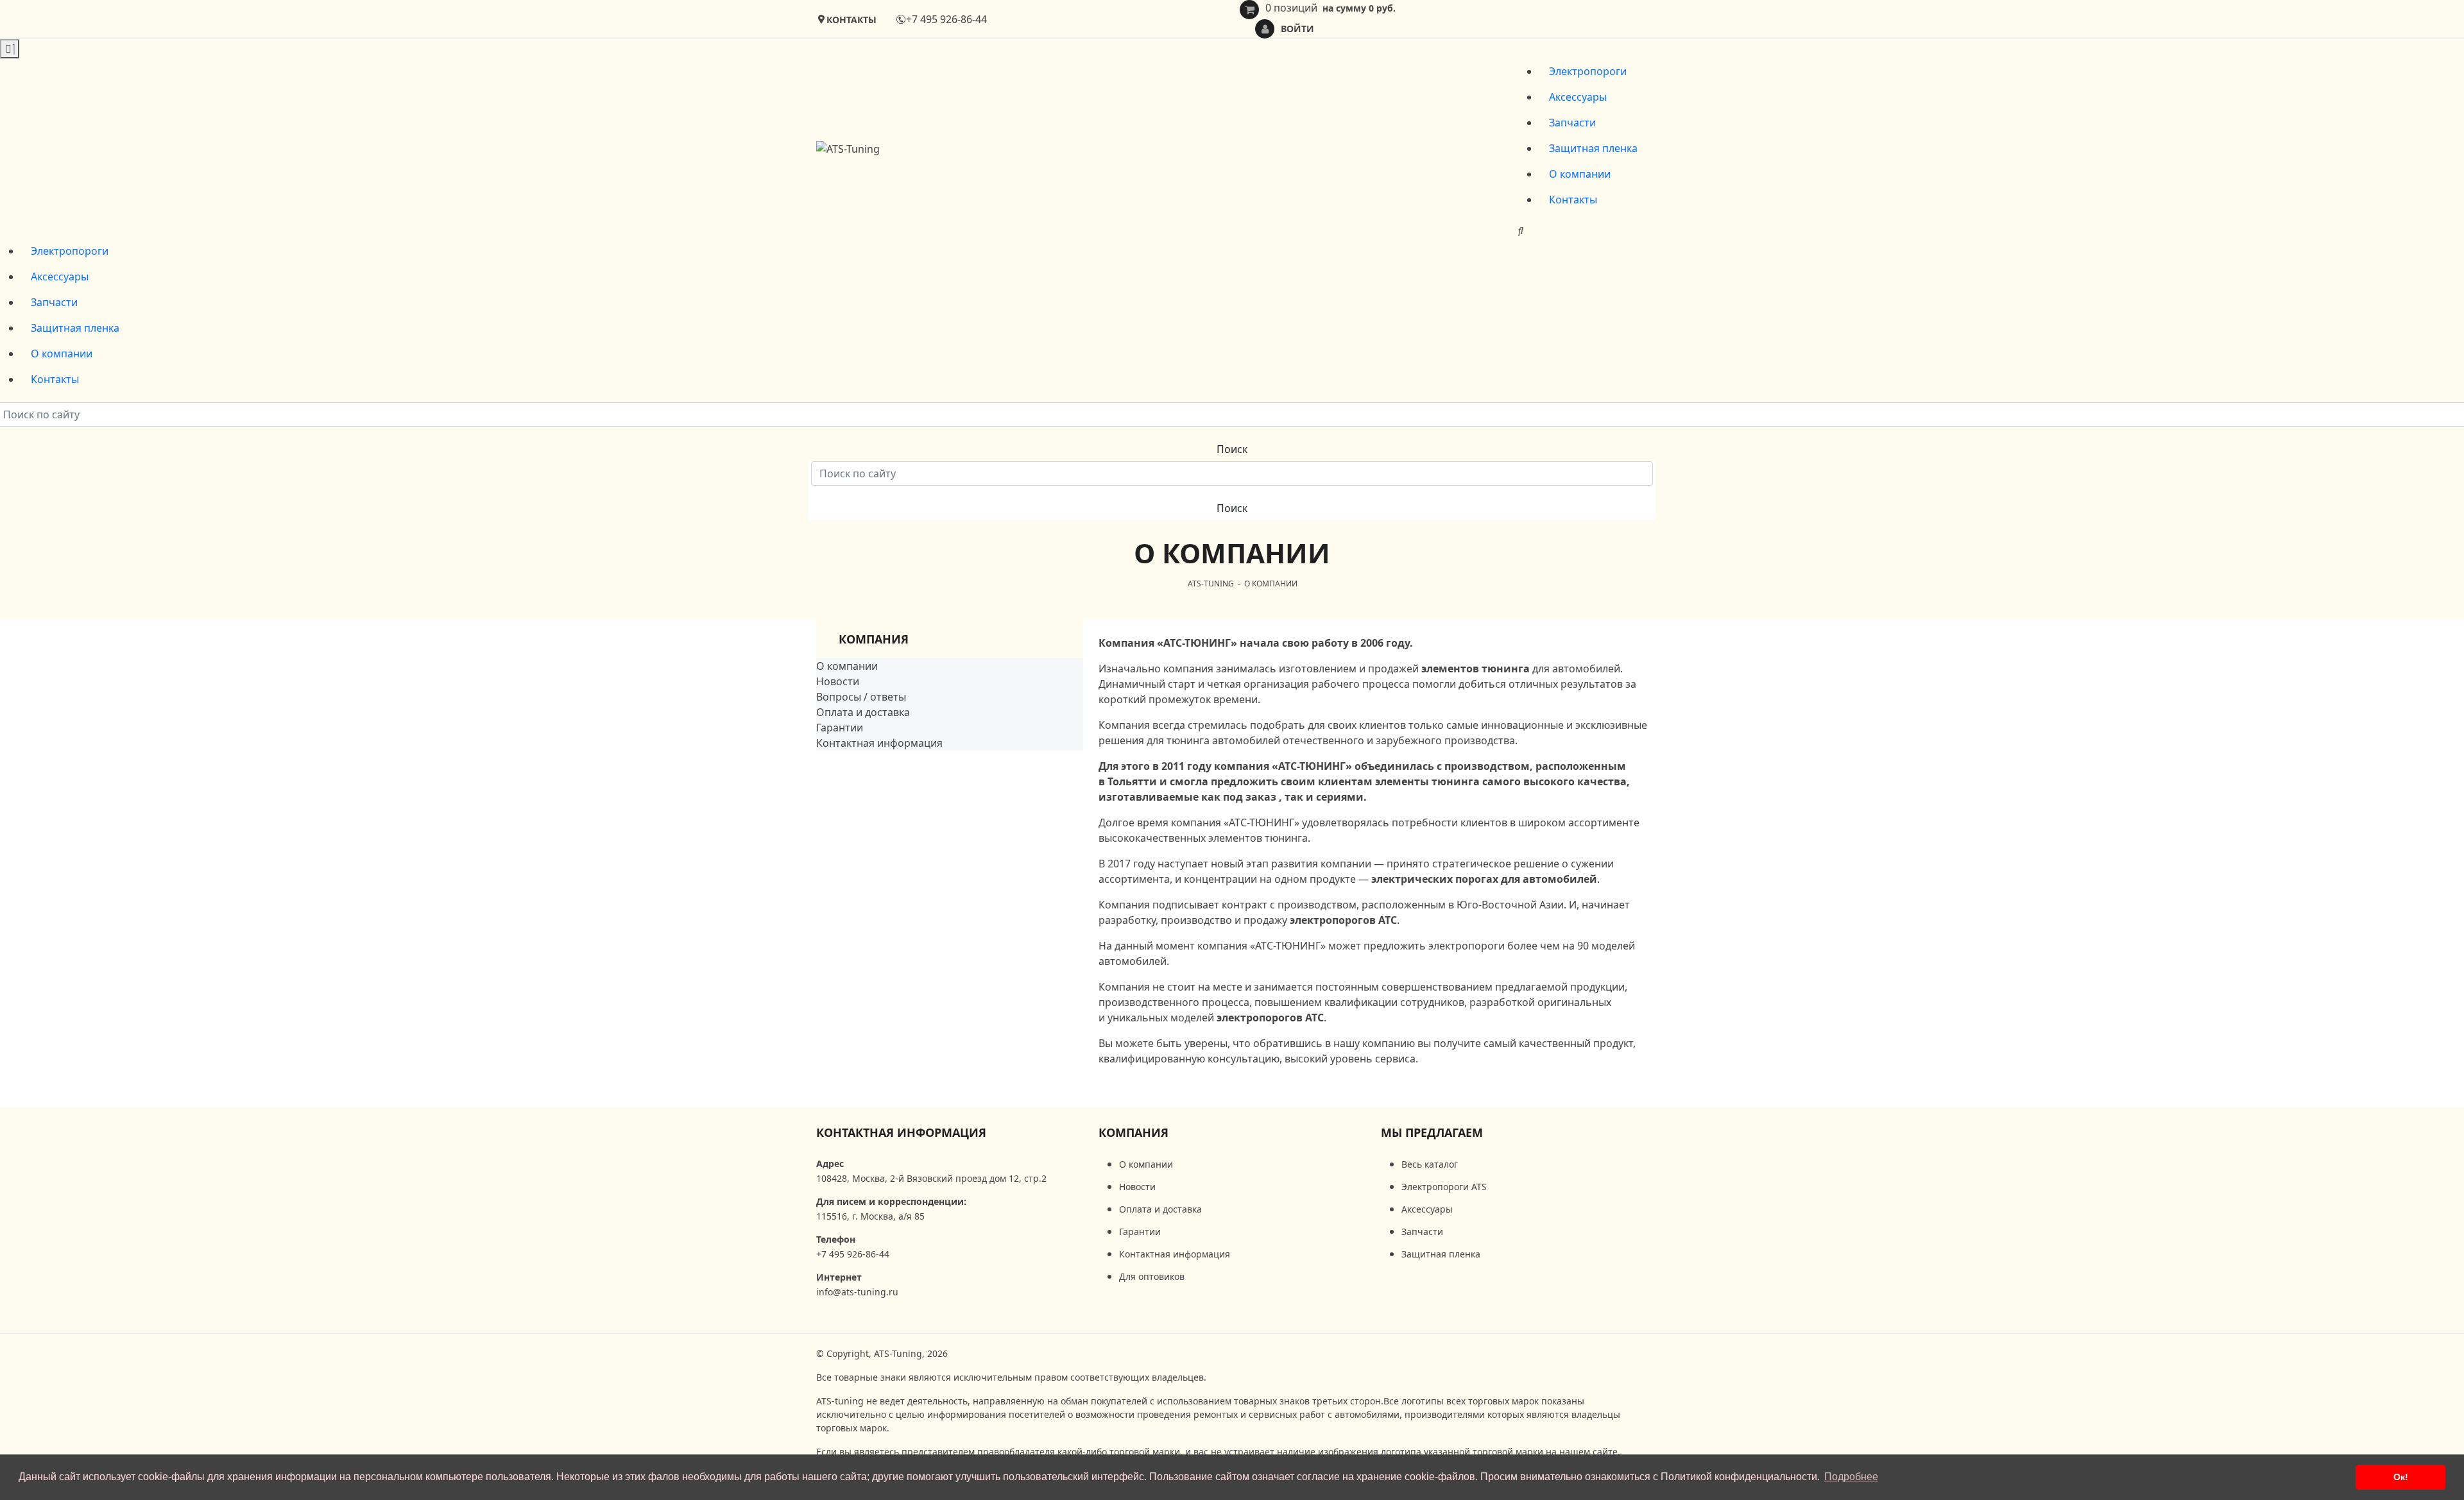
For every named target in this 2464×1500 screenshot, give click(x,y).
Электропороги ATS (1444, 1187)
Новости (838, 681)
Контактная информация (879, 743)
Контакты (1573, 200)
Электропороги (1588, 71)
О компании (1580, 174)
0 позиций (1330, 8)
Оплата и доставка (863, 712)
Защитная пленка (1593, 148)
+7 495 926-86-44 (946, 19)
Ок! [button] (2401, 1477)
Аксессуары (1578, 97)
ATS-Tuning (1211, 584)
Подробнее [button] (1851, 1477)
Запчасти (1572, 123)
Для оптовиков (1152, 1276)
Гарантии (840, 728)
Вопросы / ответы (861, 697)
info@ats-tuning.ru (857, 1292)
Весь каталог (1430, 1164)
